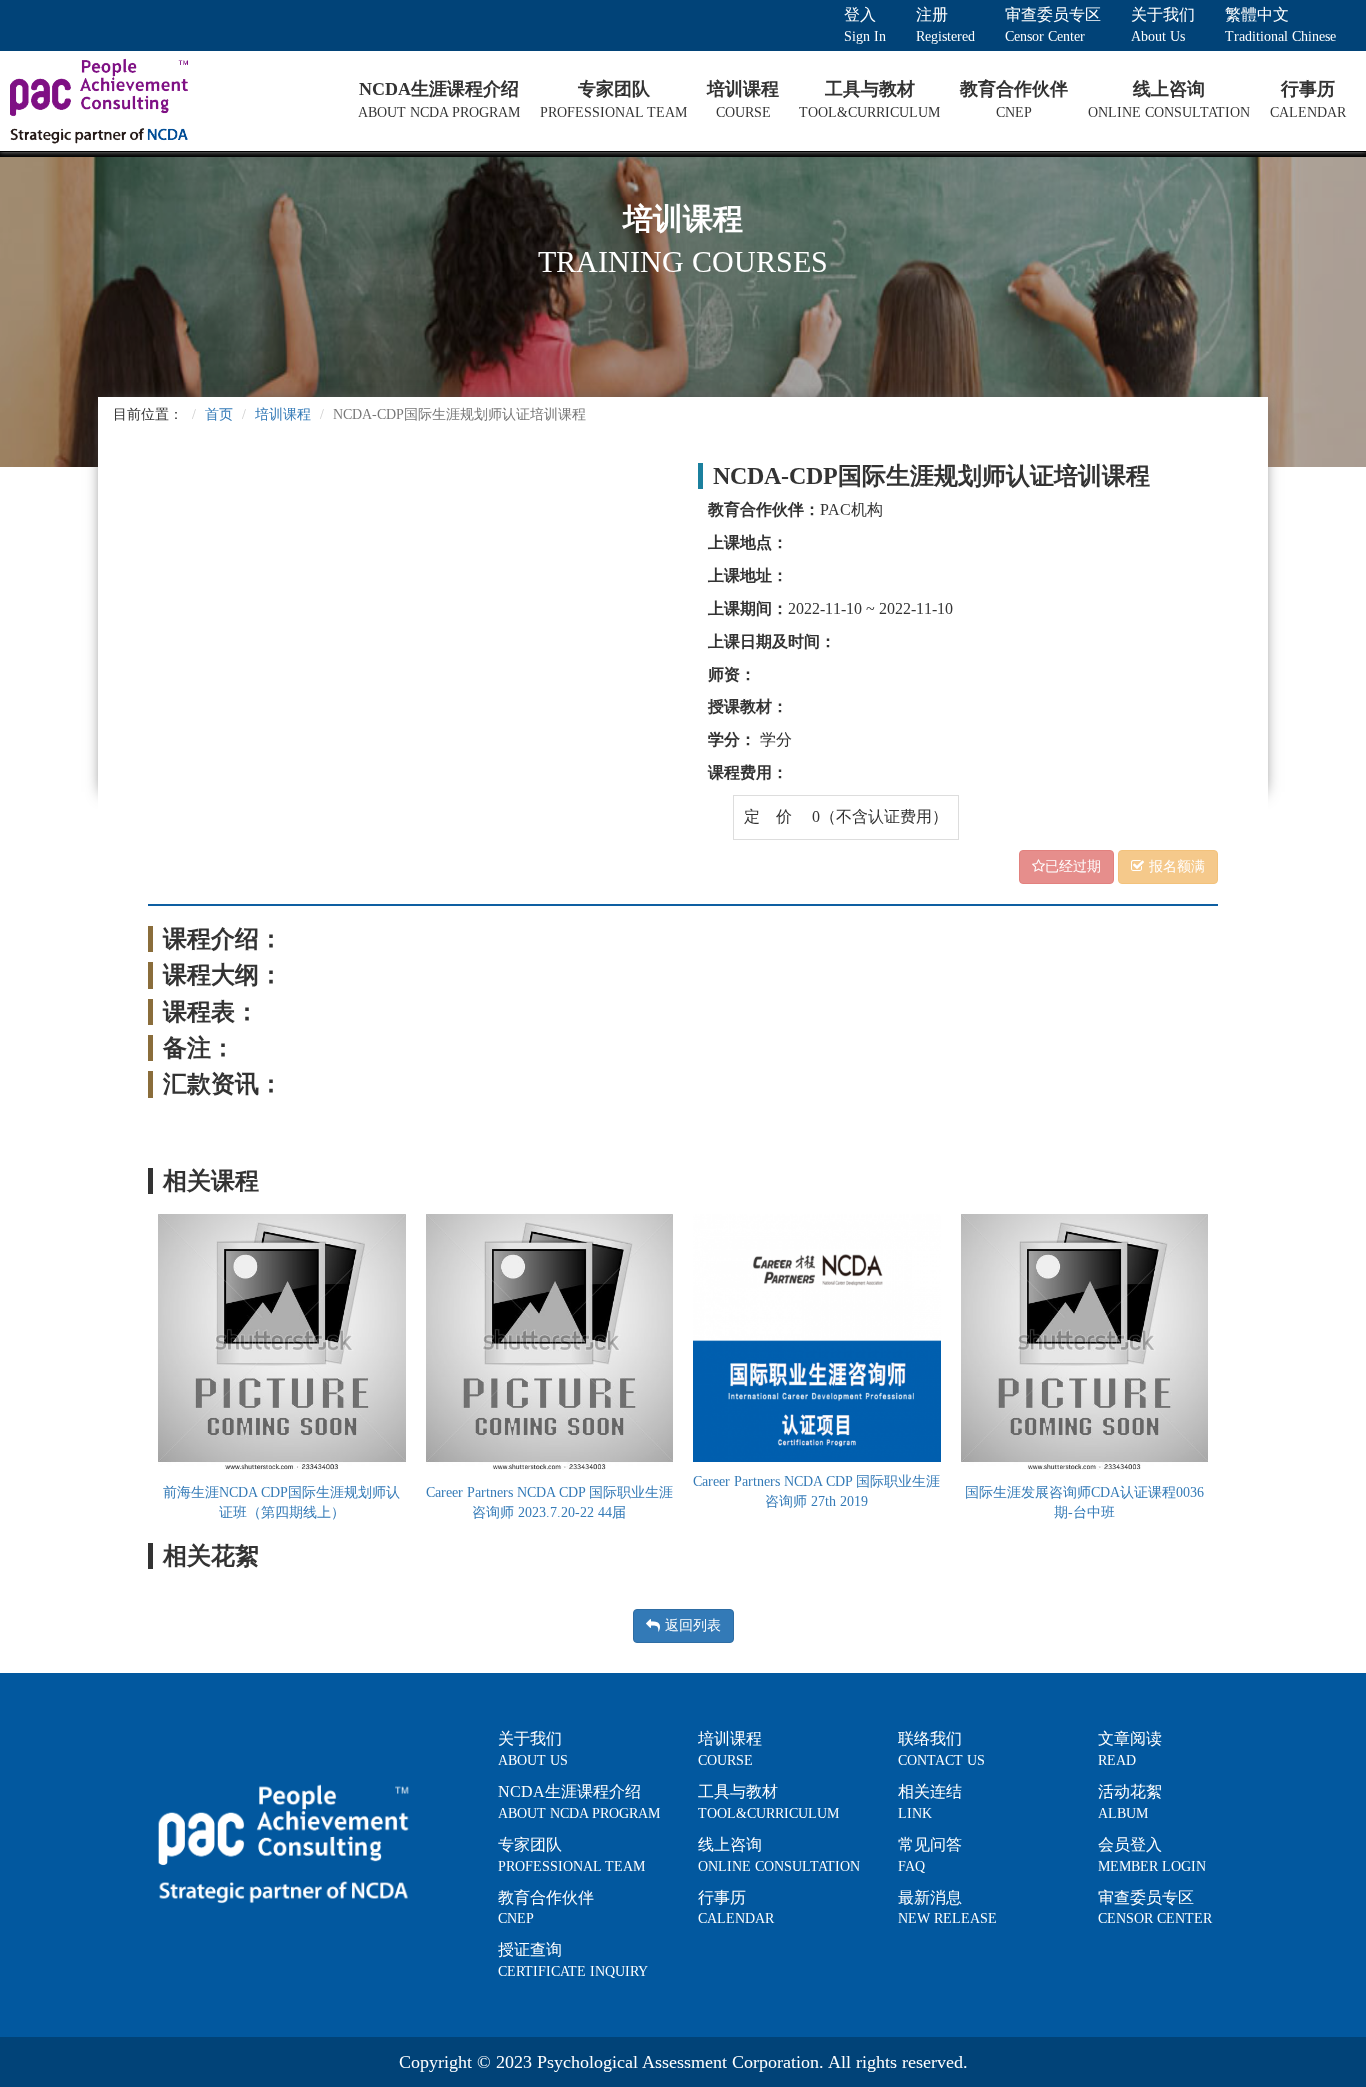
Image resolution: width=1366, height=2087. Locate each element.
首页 (219, 414)
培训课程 (283, 414)
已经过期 (1073, 866)
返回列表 (693, 1625)
